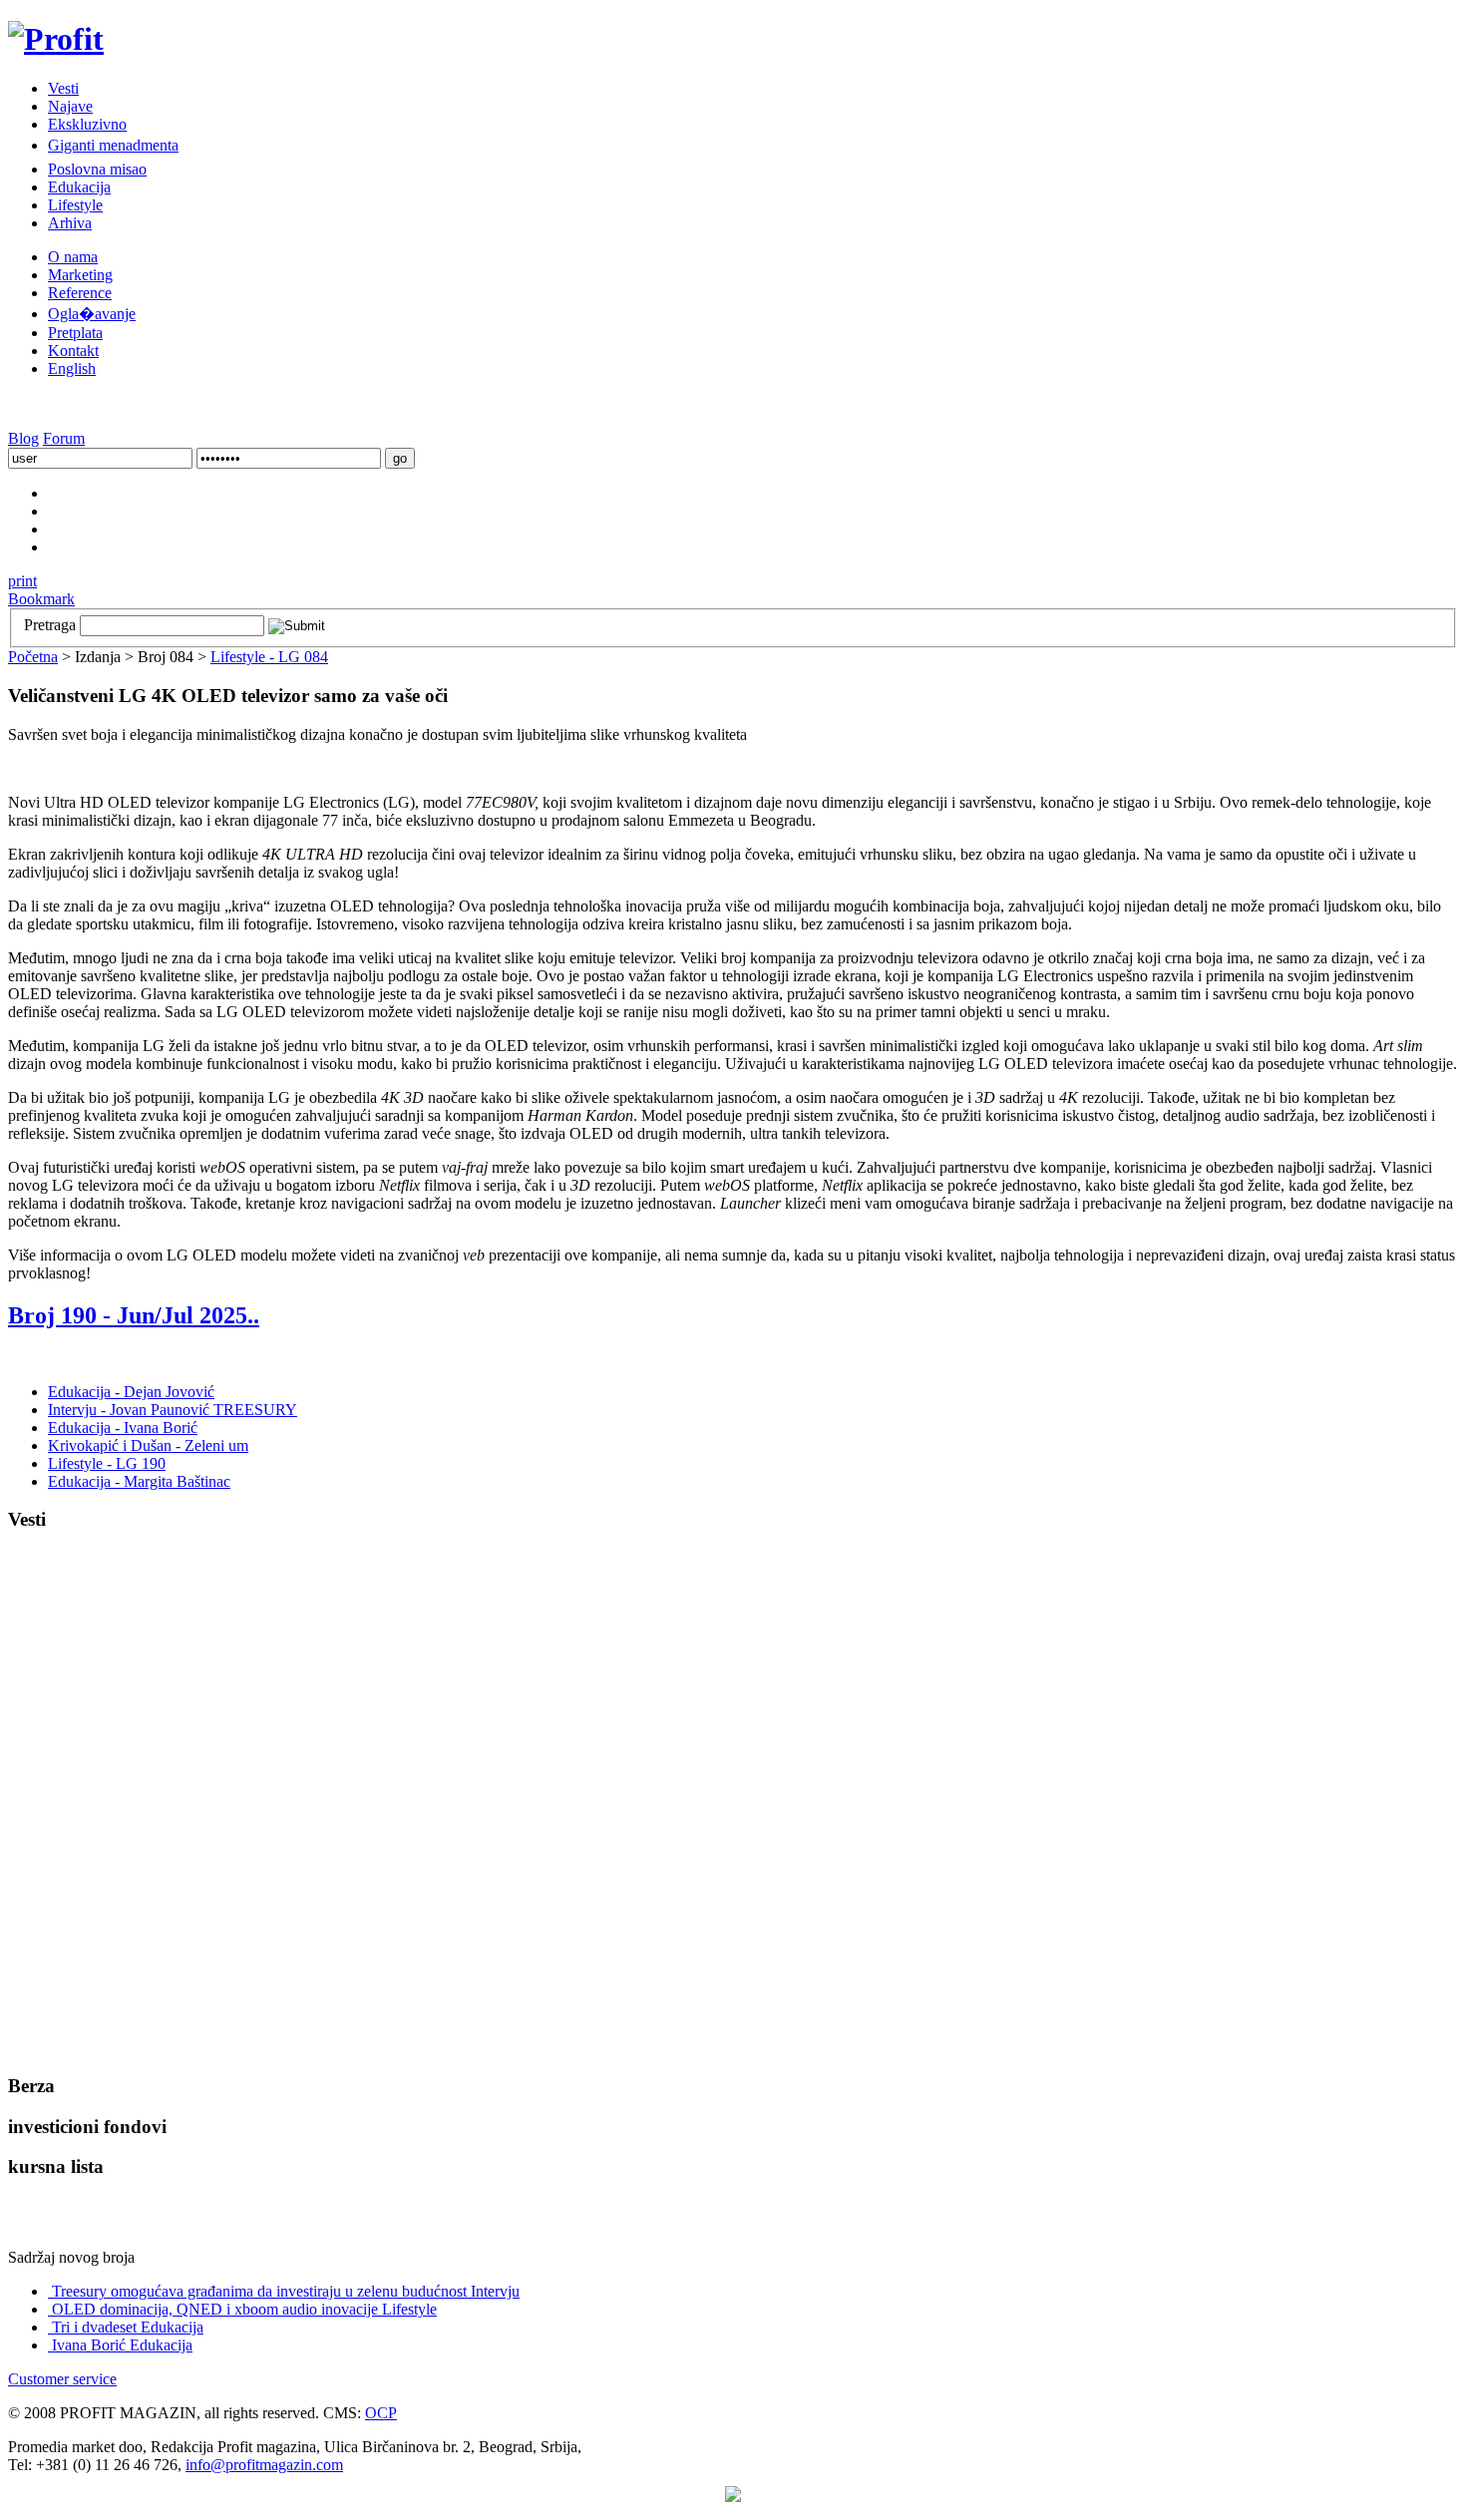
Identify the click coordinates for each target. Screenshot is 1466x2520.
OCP (381, 2413)
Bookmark (41, 599)
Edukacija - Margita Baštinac (139, 1481)
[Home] (56, 39)
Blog (23, 438)
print (22, 581)
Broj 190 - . (134, 1315)
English (72, 368)
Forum (64, 438)
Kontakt (73, 351)
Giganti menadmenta (113, 145)
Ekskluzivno (87, 124)
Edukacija (79, 187)
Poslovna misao (97, 169)
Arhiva (70, 223)
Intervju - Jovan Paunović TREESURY (173, 1410)
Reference (80, 293)
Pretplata (75, 333)
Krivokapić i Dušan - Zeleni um (148, 1445)
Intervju (286, 2291)
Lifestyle (75, 205)
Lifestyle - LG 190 (107, 1463)
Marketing (80, 275)
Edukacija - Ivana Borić (123, 1428)
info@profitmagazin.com (264, 2465)
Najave (70, 106)
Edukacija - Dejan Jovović (131, 1392)
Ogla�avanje (92, 314)
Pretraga (50, 625)
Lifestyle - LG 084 (269, 657)
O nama (73, 257)
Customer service (62, 2379)
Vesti (63, 88)
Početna (33, 657)
